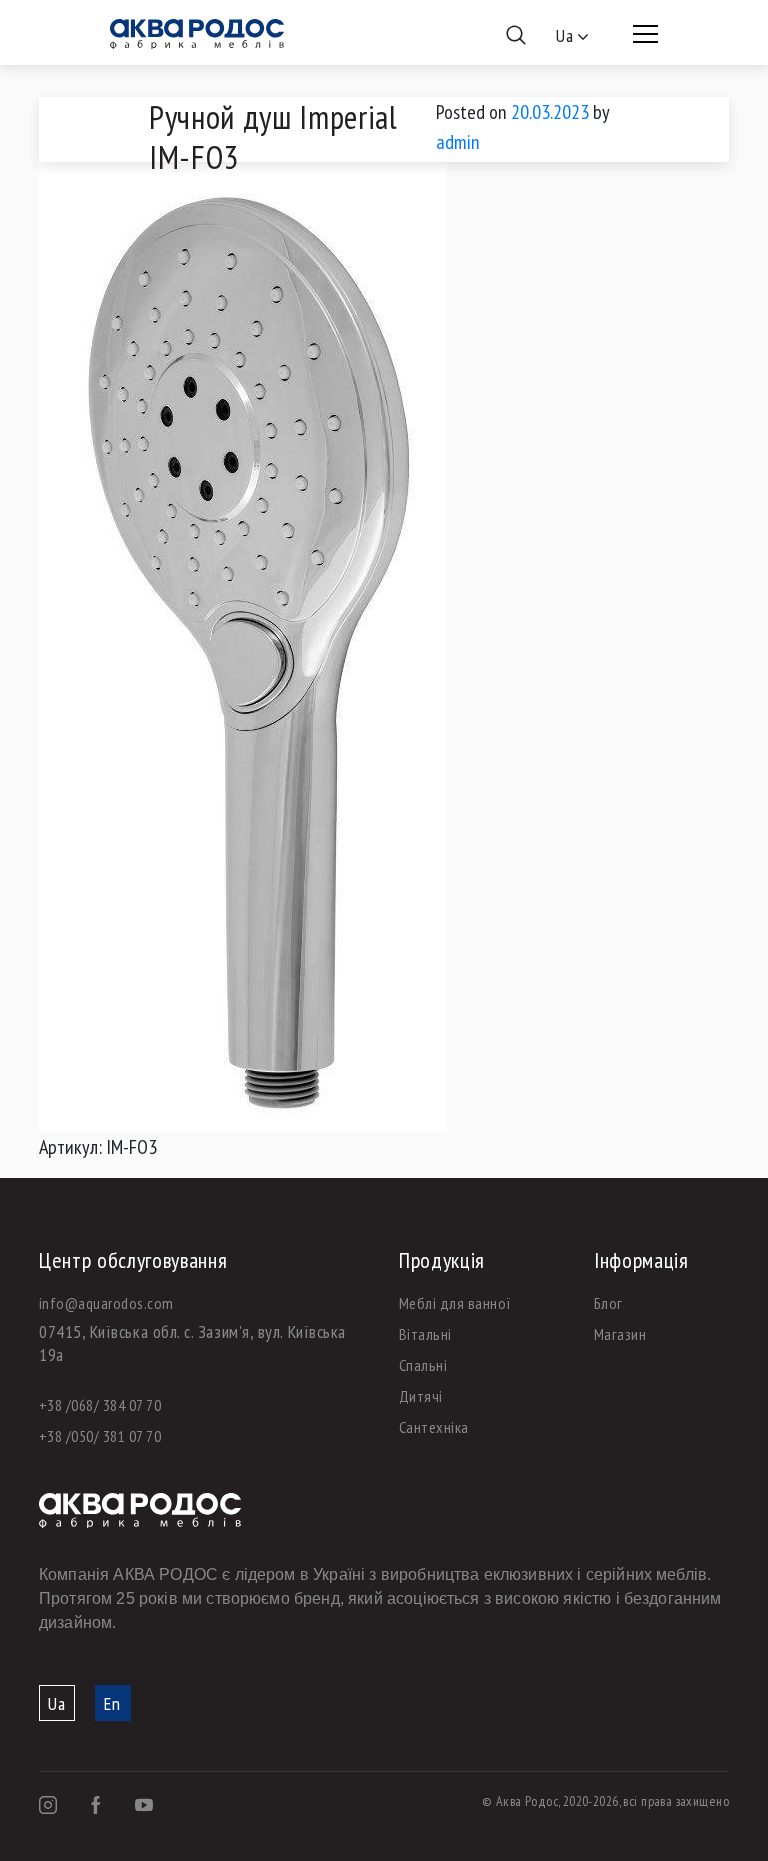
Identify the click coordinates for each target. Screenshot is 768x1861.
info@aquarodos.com (106, 1303)
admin (458, 142)
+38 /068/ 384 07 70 (100, 1405)
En (112, 1703)
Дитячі (421, 1396)
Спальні (423, 1365)
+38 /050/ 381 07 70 (100, 1436)
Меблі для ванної (455, 1303)
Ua (57, 1703)
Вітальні (425, 1334)
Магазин (620, 1334)
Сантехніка (434, 1427)
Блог (608, 1303)
